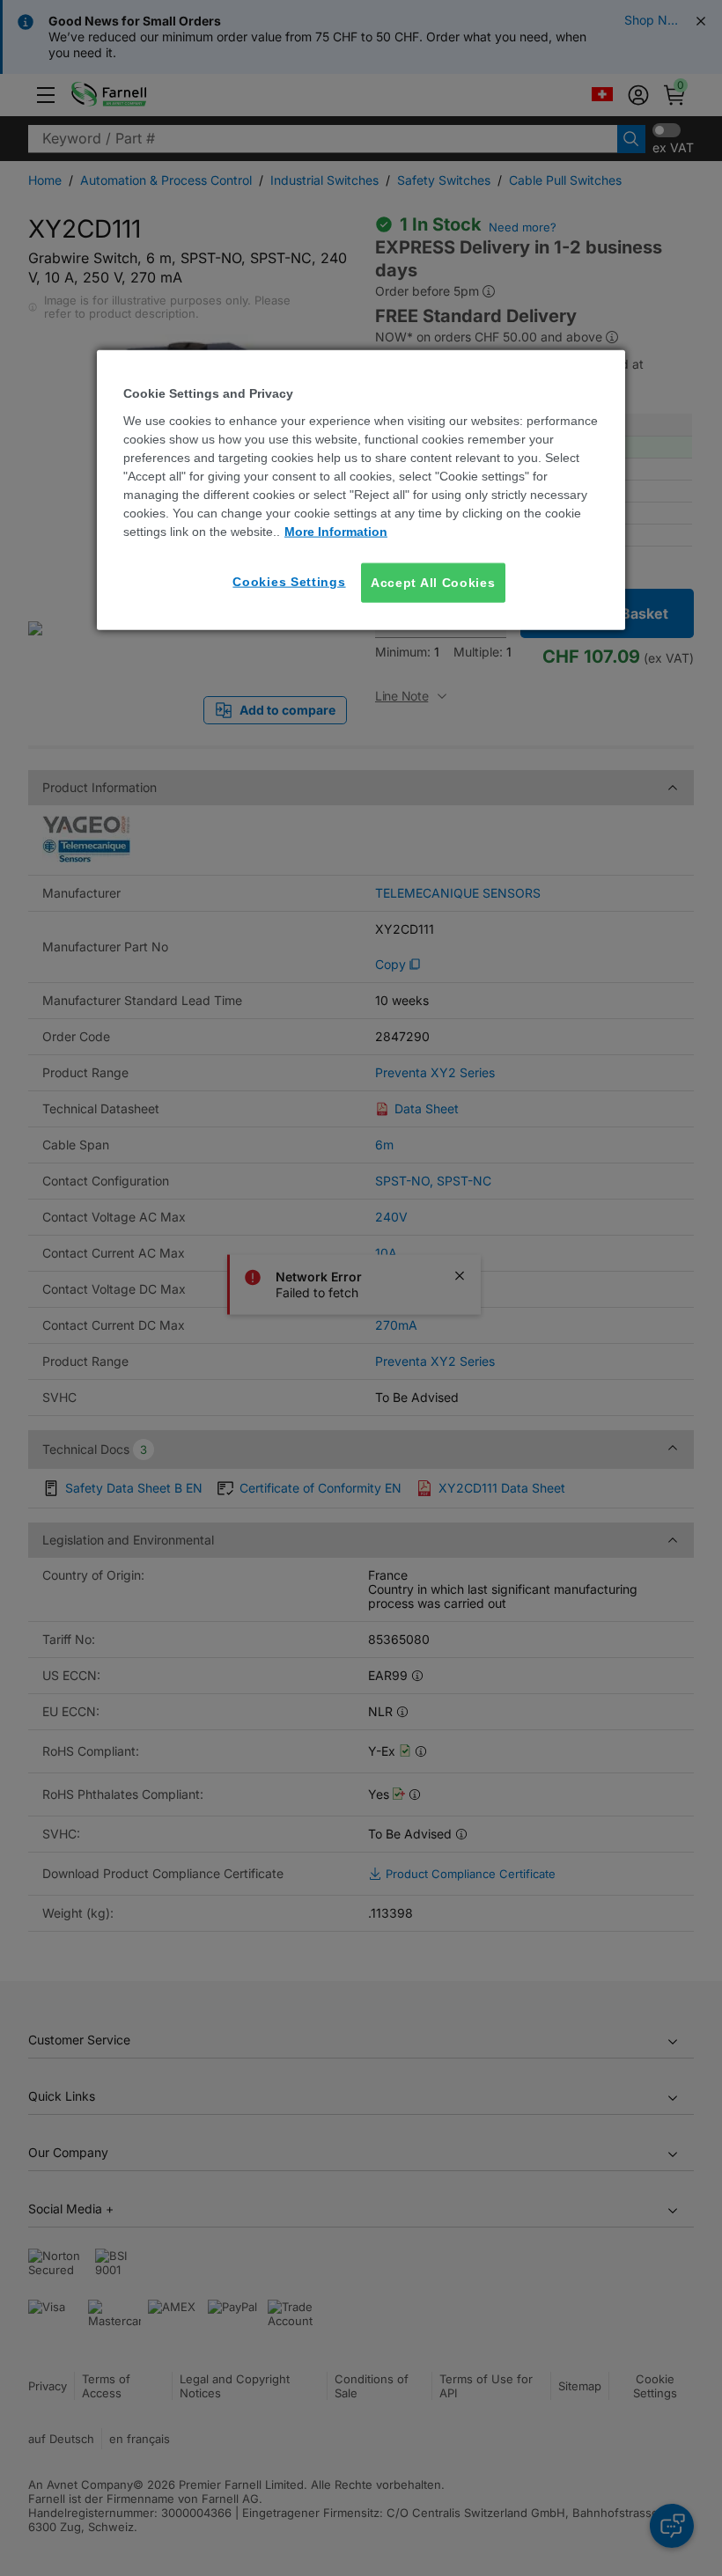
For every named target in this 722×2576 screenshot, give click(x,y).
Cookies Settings (289, 581)
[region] (361, 490)
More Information (336, 531)
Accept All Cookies (433, 582)
